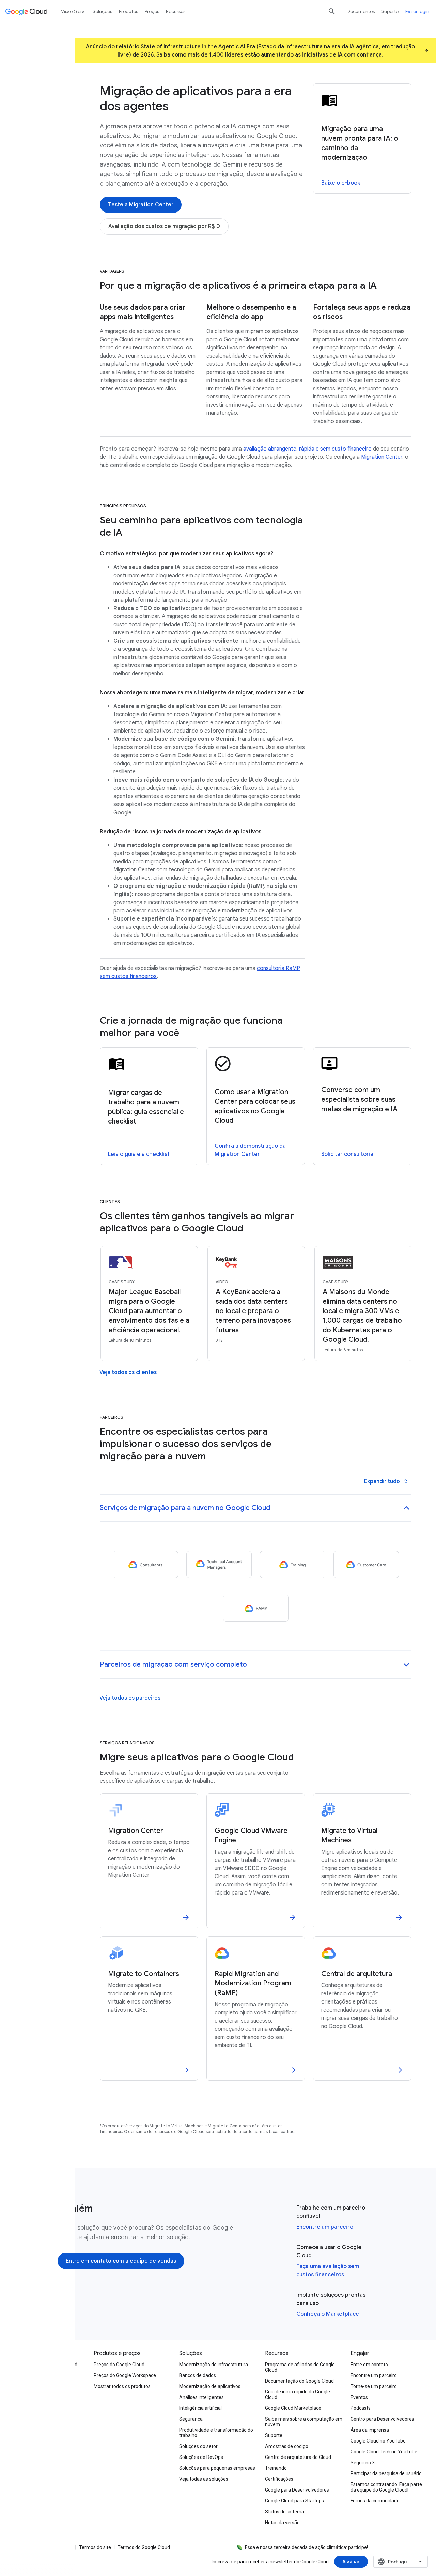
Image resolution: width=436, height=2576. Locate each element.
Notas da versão (282, 2523)
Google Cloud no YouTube (378, 2441)
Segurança (191, 2419)
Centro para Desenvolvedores (382, 2419)
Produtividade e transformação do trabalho (216, 2433)
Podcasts (361, 2408)
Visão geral (73, 11)
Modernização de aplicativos (210, 2386)
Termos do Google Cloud (144, 2547)
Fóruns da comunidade (375, 2501)
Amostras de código (287, 2446)
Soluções (102, 11)
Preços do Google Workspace (125, 2375)
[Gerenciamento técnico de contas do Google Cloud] (219, 1565)
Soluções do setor (198, 2446)
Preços (152, 11)
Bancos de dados (198, 2375)
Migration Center (382, 457)
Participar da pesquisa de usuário (386, 2473)
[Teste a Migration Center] (141, 205)
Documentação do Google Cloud (299, 2381)
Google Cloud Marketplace (293, 2408)
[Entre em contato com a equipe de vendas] (121, 2261)
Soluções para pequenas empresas (217, 2468)
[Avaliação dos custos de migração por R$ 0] (164, 226)
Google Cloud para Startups (294, 2501)
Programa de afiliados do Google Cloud (300, 2367)
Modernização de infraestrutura (214, 2365)
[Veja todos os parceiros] (130, 1698)
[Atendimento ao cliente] (366, 1565)
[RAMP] (256, 1608)
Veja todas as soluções (204, 2479)
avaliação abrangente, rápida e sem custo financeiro (307, 449)
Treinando (276, 2468)
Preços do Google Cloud (119, 2365)
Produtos (128, 11)
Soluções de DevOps (201, 2457)
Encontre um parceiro (325, 2227)
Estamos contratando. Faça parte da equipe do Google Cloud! (386, 2487)
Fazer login (417, 11)
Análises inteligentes (201, 2397)
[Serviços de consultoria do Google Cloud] (145, 1565)
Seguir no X (363, 2463)
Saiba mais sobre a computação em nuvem (304, 2422)
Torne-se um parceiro (374, 2386)
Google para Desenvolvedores (297, 2490)
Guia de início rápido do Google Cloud (298, 2394)
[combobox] (401, 2562)
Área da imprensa (370, 2430)
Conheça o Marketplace (328, 2314)
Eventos (359, 2397)
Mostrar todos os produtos (122, 2386)
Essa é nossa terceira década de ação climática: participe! (306, 2547)
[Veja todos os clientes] (128, 1372)
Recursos (176, 11)
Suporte (390, 11)
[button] (256, 1509)
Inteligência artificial (200, 2408)
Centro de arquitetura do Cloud (298, 2457)
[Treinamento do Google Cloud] (293, 1565)
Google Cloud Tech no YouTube (384, 2452)
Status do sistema (285, 2512)
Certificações (279, 2479)
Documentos (361, 11)
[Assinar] (351, 2562)
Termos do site (95, 2547)
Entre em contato (369, 2365)
